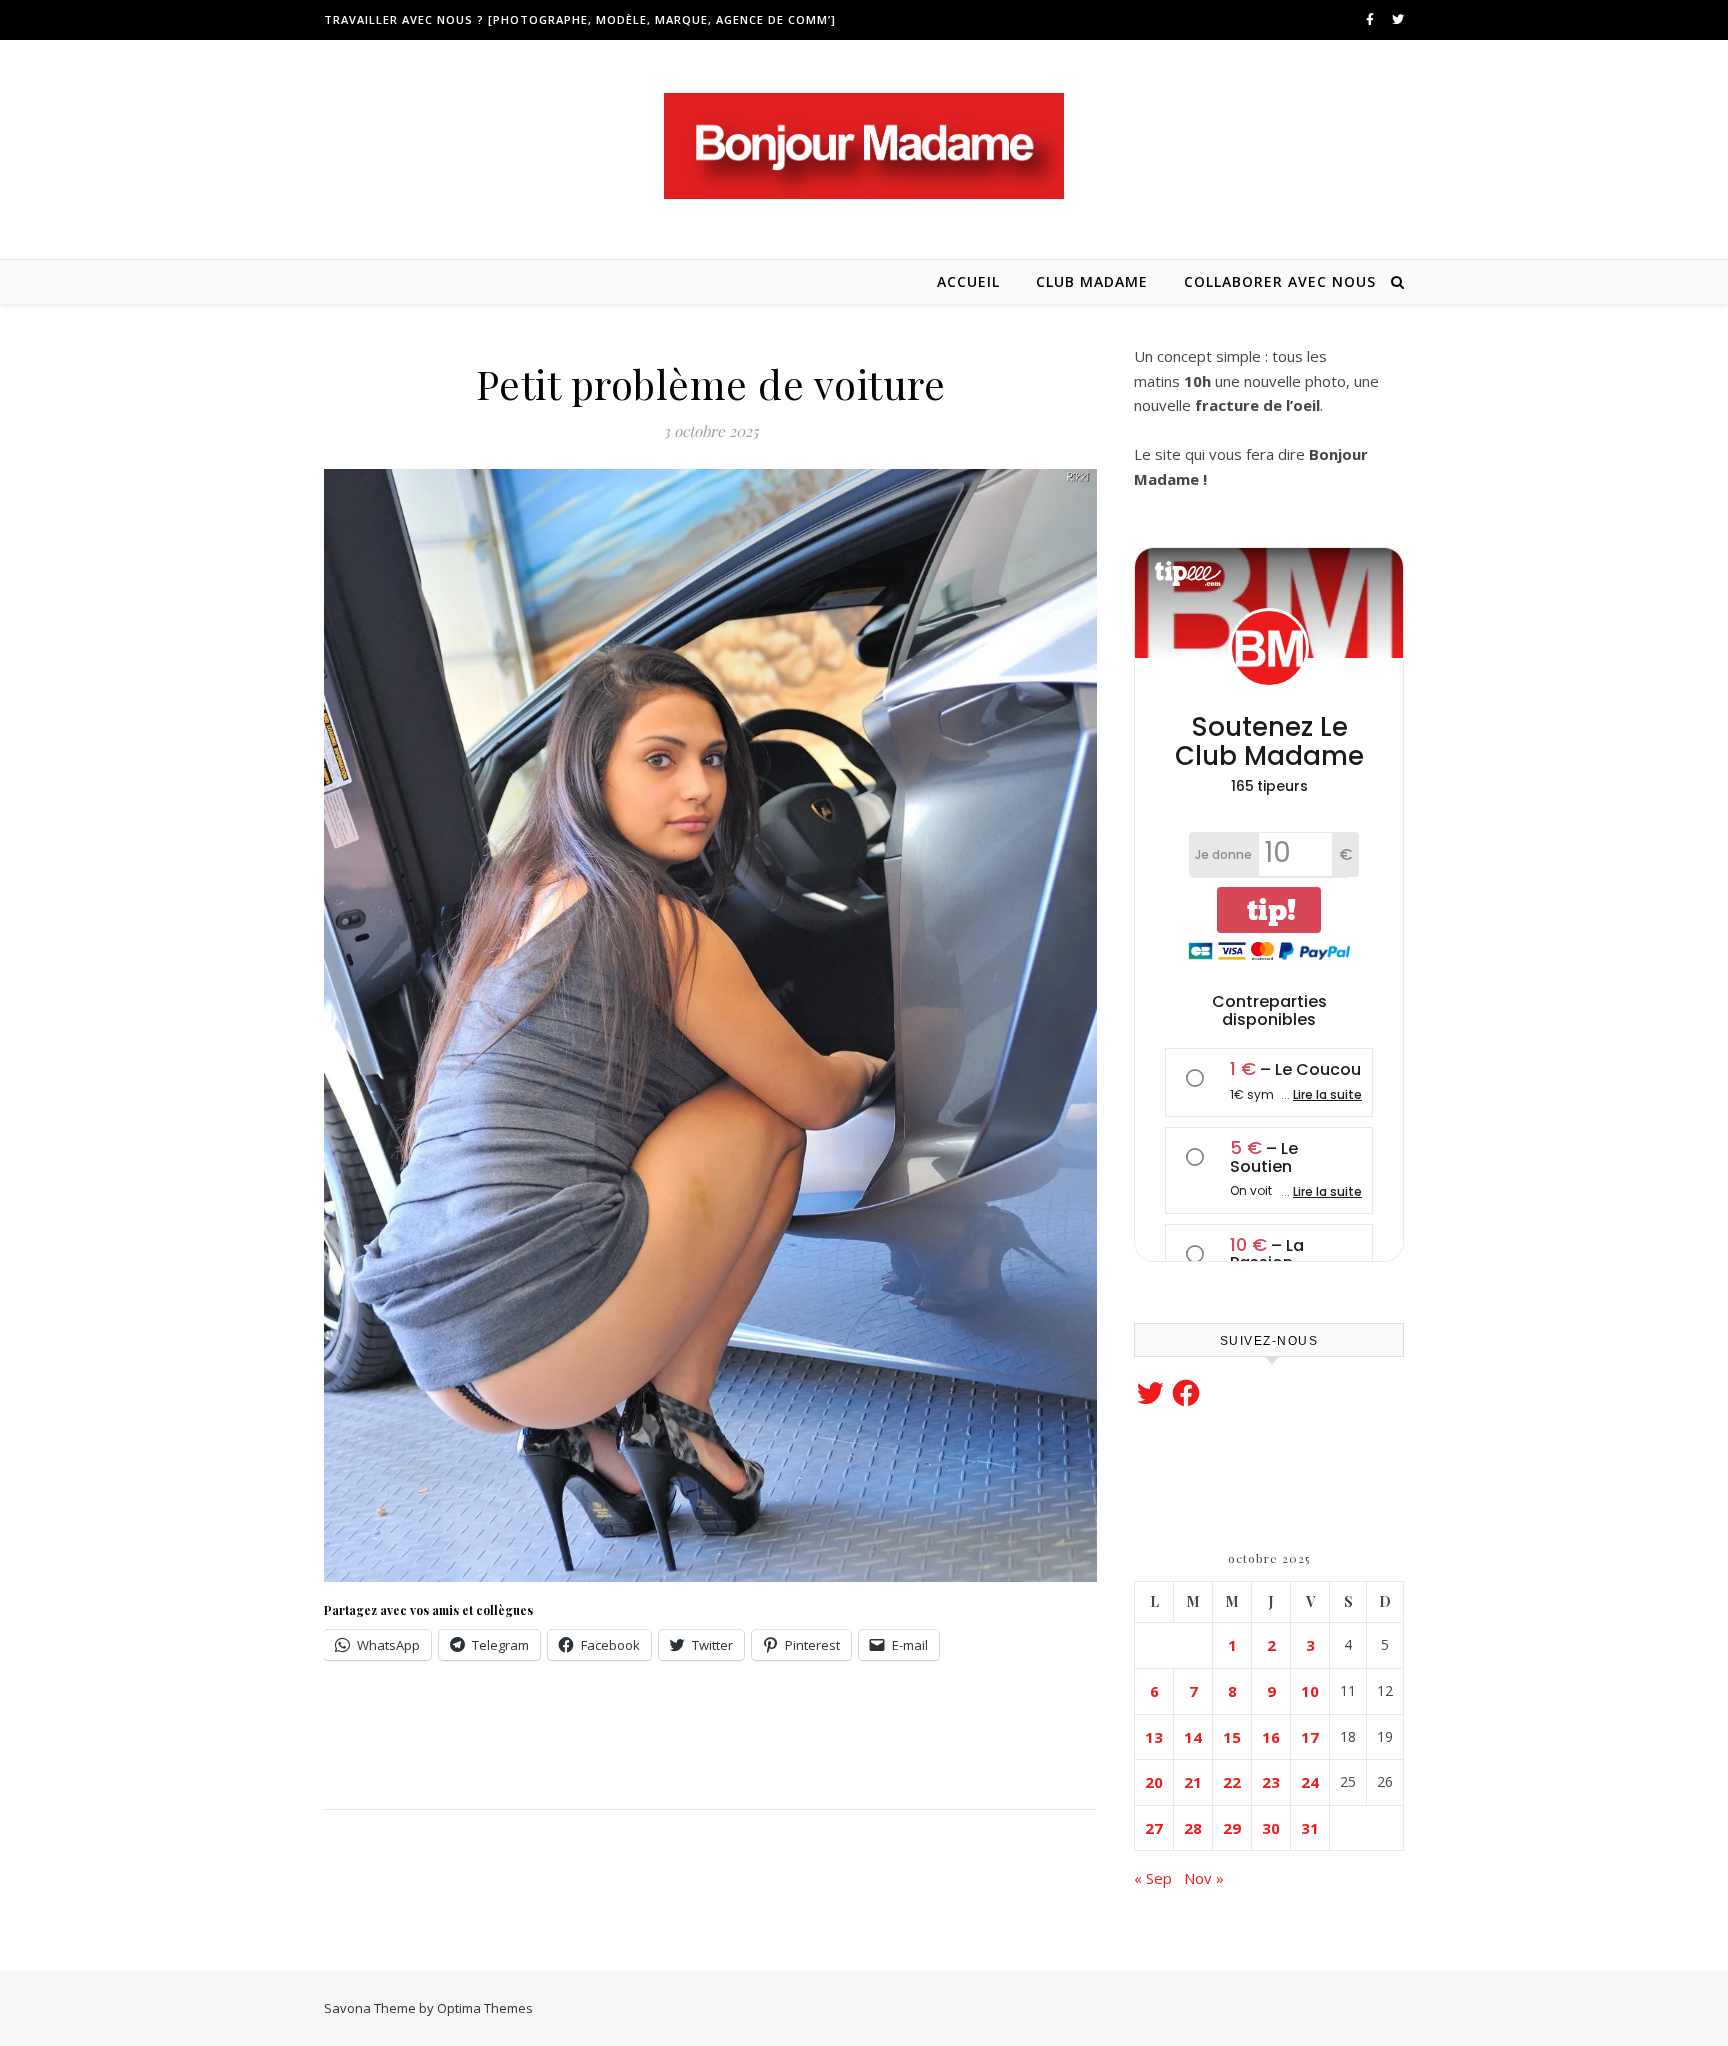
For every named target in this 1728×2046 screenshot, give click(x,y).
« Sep (1153, 1878)
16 (1271, 1737)
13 (1154, 1737)
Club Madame (1092, 281)
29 (1232, 1828)
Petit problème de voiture (711, 383)
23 (1271, 1782)
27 (1154, 1828)
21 (1193, 1782)
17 (1310, 1737)
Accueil (968, 281)
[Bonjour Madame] (864, 146)
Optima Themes (485, 2008)
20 (1154, 1782)
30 (1271, 1828)
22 (1232, 1782)
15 (1232, 1737)
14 (1193, 1737)
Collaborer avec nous (1280, 281)
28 (1193, 1828)
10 (1310, 1691)
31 (1310, 1828)
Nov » (1204, 1878)
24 (1310, 1782)
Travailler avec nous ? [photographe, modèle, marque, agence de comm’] (580, 19)
